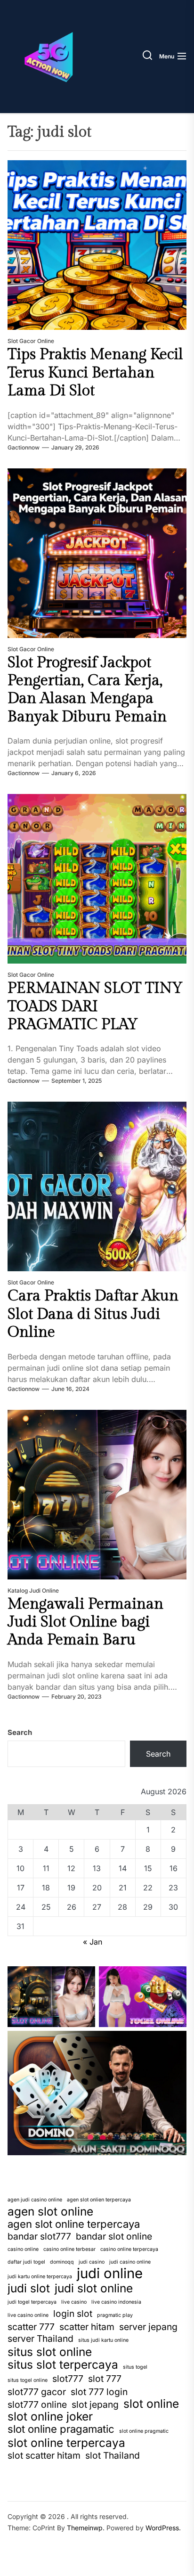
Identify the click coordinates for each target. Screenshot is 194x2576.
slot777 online (37, 2404)
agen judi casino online (35, 2200)
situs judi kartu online (103, 2340)
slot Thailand (113, 2455)
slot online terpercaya (66, 2443)
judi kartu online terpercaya (40, 2277)
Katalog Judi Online (33, 1591)
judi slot (29, 2288)
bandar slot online (114, 2236)
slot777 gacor (37, 2392)
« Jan (93, 1942)
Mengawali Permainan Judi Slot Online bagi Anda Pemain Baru (85, 1622)
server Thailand (40, 2339)
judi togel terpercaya (32, 2302)
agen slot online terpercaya (74, 2224)
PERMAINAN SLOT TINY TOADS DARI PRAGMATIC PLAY (95, 1006)
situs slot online (50, 2352)
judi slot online (94, 2288)
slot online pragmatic (144, 2431)
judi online (110, 2273)
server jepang (148, 2327)
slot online (151, 2404)
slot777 (68, 2379)
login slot (73, 2314)
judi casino (92, 2262)
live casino (74, 2302)
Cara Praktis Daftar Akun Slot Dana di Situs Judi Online (93, 1314)
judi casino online (130, 2262)
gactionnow (24, 447)
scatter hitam (87, 2327)
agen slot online (50, 2211)
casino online (23, 2249)
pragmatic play (115, 2315)
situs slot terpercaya (63, 2364)
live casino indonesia (116, 2302)
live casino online (28, 2315)
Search (20, 1732)
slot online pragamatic (61, 2429)
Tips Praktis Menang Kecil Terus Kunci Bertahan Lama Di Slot (95, 372)
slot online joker (50, 2416)
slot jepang (95, 2404)
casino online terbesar (69, 2249)
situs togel (135, 2367)
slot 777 (105, 2379)
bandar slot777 (39, 2236)
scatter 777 (31, 2327)
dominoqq (62, 2262)
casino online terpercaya (129, 2249)
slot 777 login (99, 2392)
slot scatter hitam (44, 2455)
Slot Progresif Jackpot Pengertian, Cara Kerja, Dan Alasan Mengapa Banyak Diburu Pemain (87, 690)
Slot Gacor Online (31, 341)
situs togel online (28, 2380)
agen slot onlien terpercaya (99, 2200)
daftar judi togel (26, 2262)
